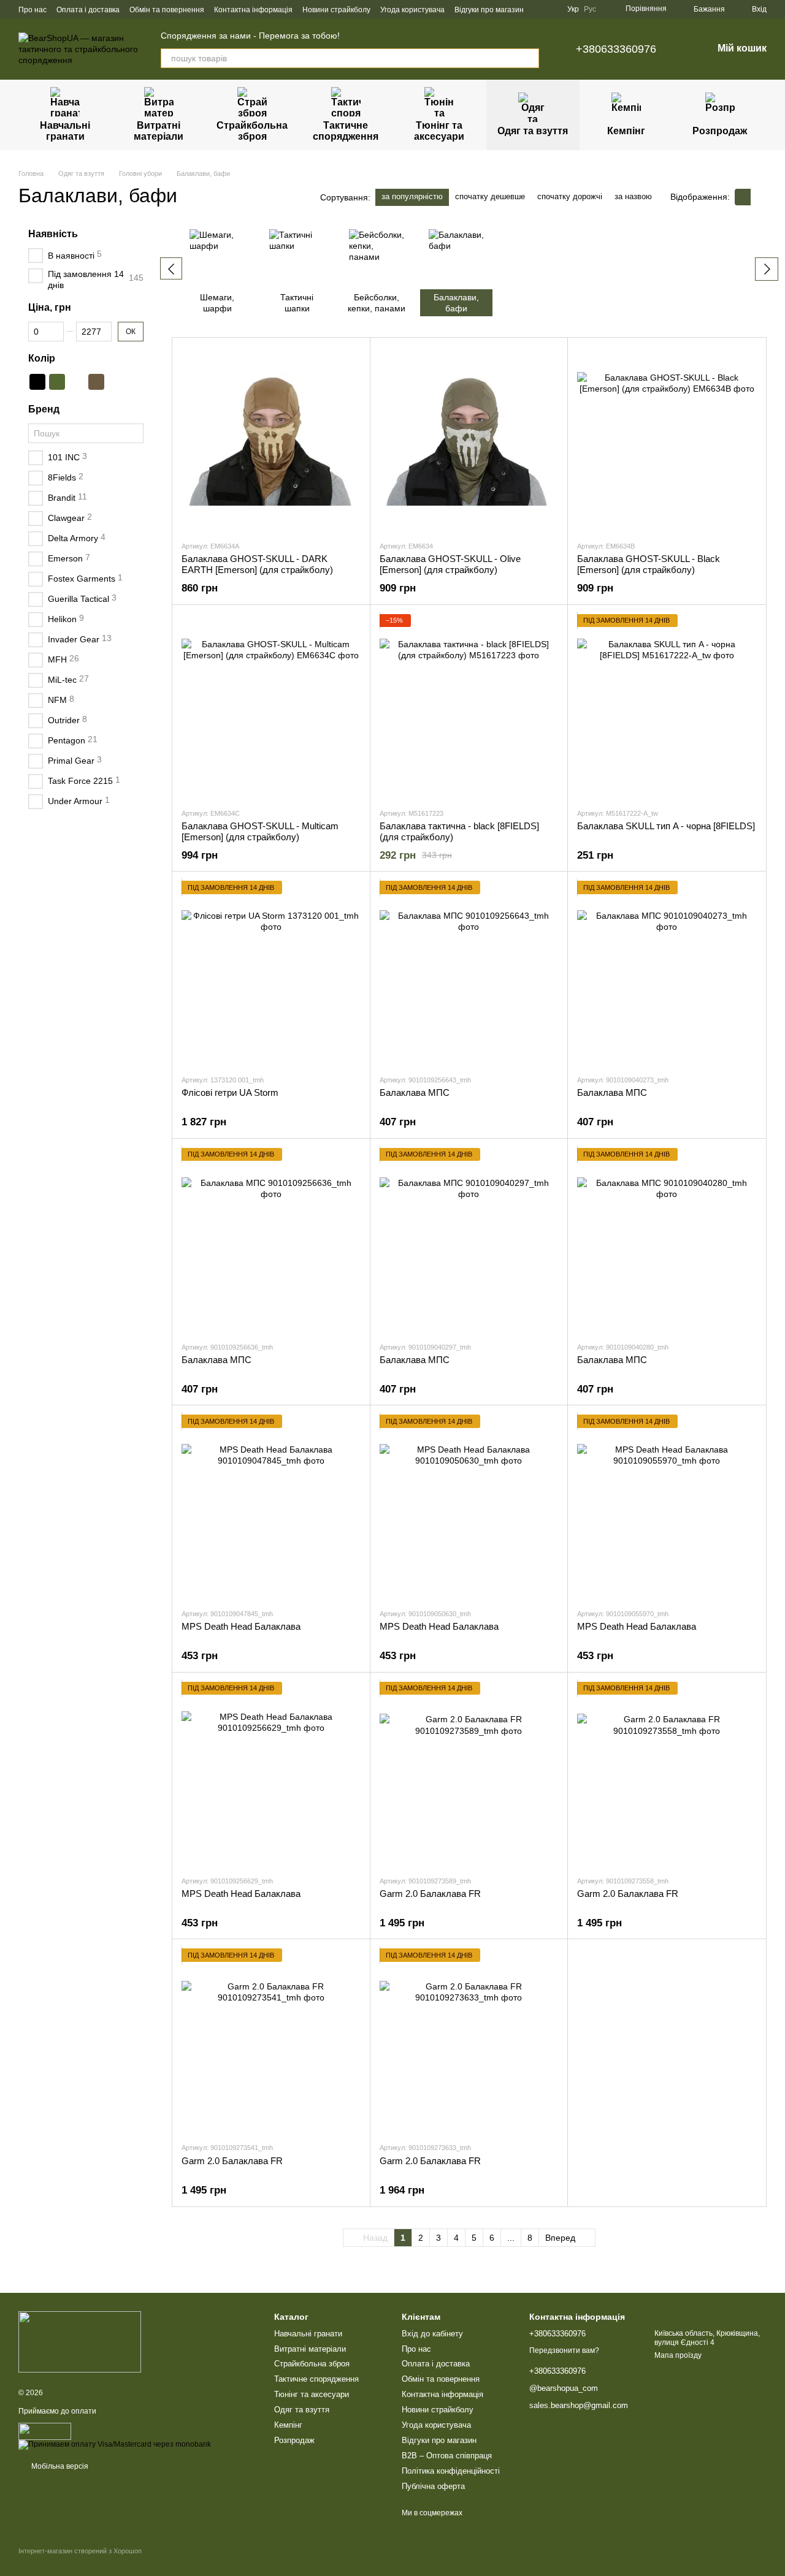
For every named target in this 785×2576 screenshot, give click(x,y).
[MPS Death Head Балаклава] (271, 1506)
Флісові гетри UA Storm (230, 1092)
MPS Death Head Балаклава (241, 1626)
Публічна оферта (433, 2486)
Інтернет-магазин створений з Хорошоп (80, 2551)
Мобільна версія (59, 2466)
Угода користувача (412, 10)
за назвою (633, 196)
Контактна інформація (253, 10)
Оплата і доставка (88, 10)
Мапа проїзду (678, 2355)
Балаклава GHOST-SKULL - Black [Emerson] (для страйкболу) (649, 564)
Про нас (33, 10)
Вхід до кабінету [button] (432, 2334)
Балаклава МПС (415, 1092)
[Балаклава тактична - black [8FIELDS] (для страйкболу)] (469, 706)
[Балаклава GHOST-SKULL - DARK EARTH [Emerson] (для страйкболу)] (271, 439)
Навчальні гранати (65, 131)
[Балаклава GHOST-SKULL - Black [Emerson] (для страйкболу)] (667, 439)
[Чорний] (37, 381)
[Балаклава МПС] (469, 973)
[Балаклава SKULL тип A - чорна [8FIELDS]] (667, 706)
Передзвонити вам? (564, 2350)
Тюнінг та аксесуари (439, 131)
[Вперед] (767, 269)
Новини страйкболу (336, 10)
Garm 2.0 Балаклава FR (430, 1894)
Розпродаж (720, 131)
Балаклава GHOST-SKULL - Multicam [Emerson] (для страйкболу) (260, 831)
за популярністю (412, 196)
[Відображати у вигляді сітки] (743, 197)
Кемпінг (626, 131)
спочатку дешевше (490, 196)
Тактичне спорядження (346, 131)
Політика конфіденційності (451, 2471)
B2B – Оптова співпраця (447, 2456)
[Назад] (171, 268)
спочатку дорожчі (570, 196)
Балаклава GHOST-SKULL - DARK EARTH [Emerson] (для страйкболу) (257, 564)
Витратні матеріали (159, 131)
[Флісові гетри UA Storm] (271, 973)
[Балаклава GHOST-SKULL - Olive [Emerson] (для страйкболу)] (469, 439)
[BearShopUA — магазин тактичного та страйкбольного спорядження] (80, 2342)
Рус (590, 9)
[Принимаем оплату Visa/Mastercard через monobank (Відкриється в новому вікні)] (115, 2444)
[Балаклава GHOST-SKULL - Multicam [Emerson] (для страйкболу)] (271, 706)
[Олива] (57, 381)
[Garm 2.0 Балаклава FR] (469, 1774)
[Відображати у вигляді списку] (759, 197)
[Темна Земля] (96, 381)
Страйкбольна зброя (252, 131)
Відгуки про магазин (489, 10)
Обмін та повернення (167, 10)
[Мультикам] (77, 381)
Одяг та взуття (533, 131)
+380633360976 (616, 49)
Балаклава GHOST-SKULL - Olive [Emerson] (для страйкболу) (450, 564)
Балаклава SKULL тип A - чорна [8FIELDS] (666, 826)
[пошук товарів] (529, 58)
